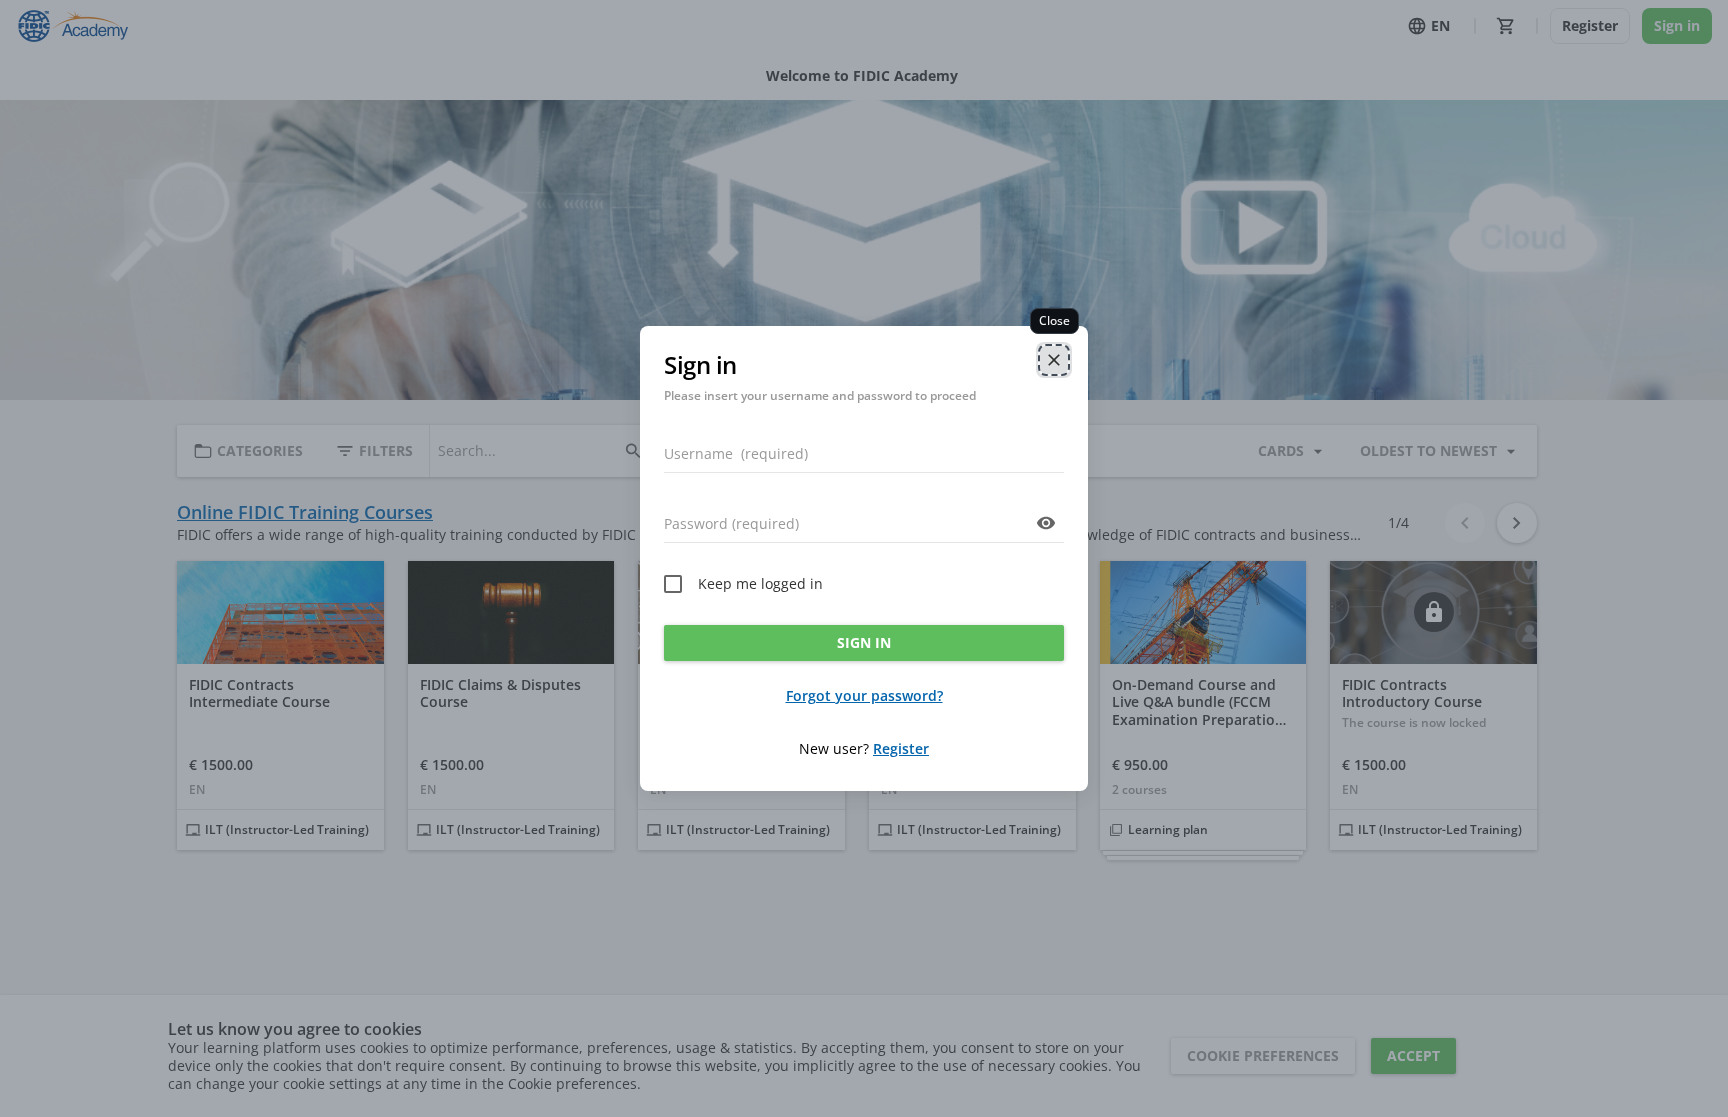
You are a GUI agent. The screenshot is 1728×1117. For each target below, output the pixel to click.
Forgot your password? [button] (864, 695)
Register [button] (901, 748)
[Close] (1054, 360)
